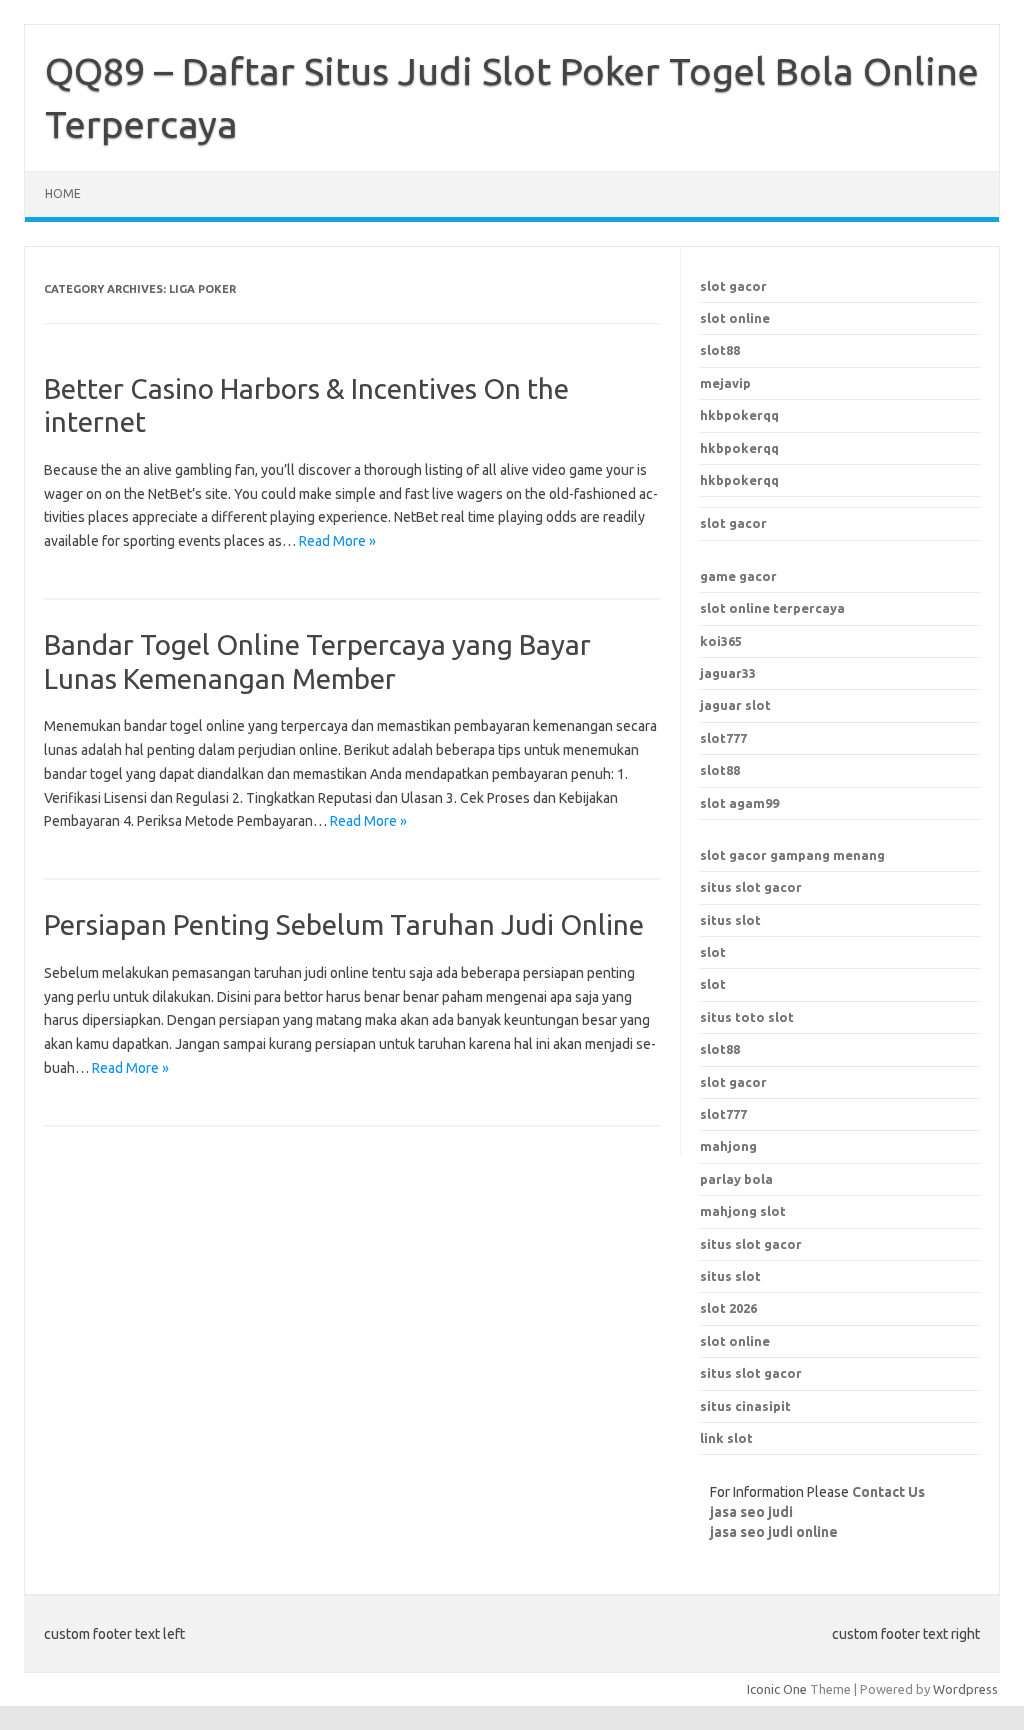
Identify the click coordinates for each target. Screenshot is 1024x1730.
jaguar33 (728, 673)
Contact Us (888, 1492)
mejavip (725, 383)
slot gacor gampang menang (792, 855)
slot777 (723, 738)
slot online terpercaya (772, 608)
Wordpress (965, 1689)
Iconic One (777, 1689)
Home (63, 193)
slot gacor (733, 286)
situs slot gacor (751, 887)
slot (713, 952)
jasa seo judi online (774, 1532)
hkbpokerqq (739, 415)
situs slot (730, 920)
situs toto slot (747, 1017)
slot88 (720, 350)
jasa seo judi (751, 1512)
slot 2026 (728, 1308)
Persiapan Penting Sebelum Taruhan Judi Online (344, 924)
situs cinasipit (745, 1406)
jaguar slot (735, 705)
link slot (726, 1438)
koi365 (721, 641)
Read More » (337, 541)
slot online (735, 318)
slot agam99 (739, 803)
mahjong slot (743, 1211)
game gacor (738, 576)
